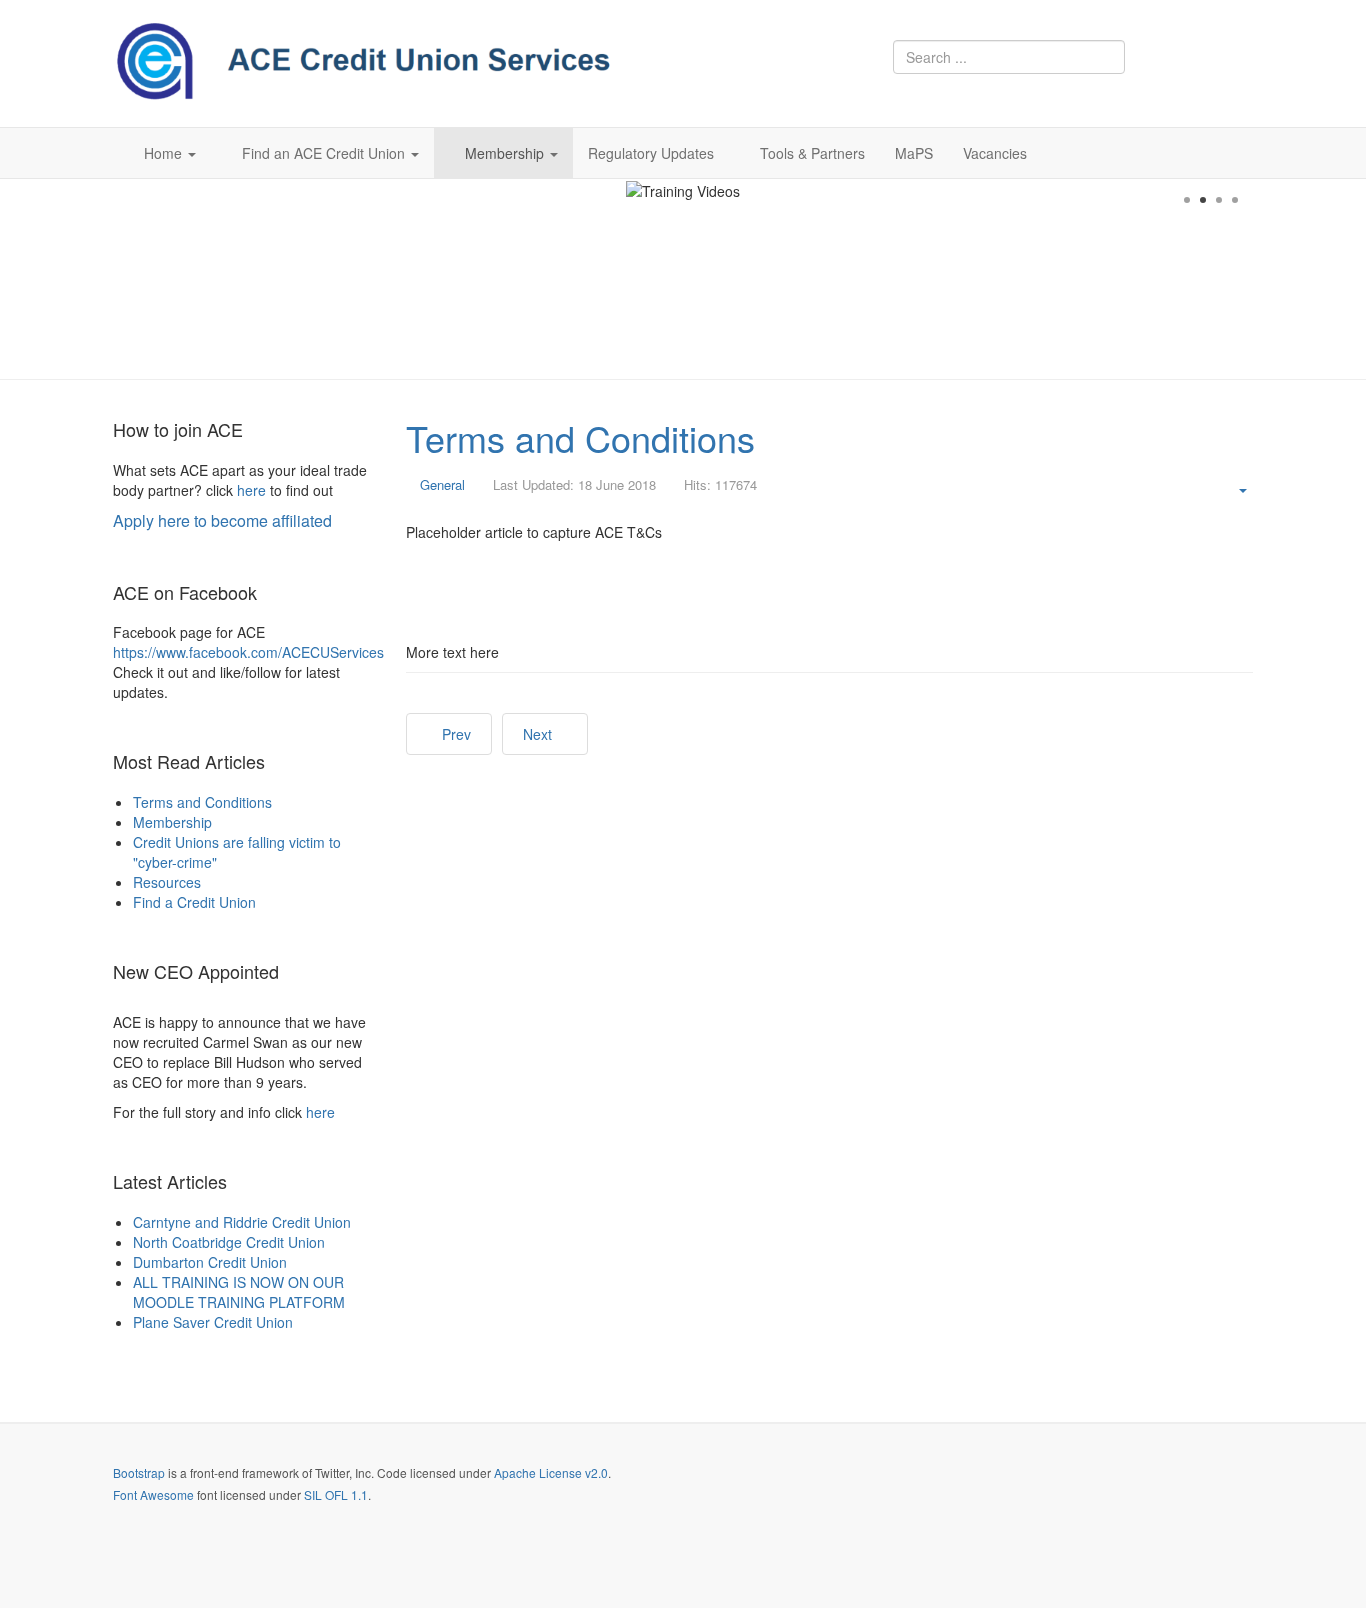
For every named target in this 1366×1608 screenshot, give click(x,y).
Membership (506, 153)
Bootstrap (139, 1472)
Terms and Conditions (580, 437)
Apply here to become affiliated (222, 520)
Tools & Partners (812, 153)
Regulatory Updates (651, 153)
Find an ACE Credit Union (325, 153)
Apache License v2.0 (551, 1472)
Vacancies (995, 153)
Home (165, 153)
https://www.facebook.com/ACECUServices (248, 652)
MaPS (914, 153)
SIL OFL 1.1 (336, 1494)
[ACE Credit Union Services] (362, 61)
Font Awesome (153, 1494)
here (251, 490)
